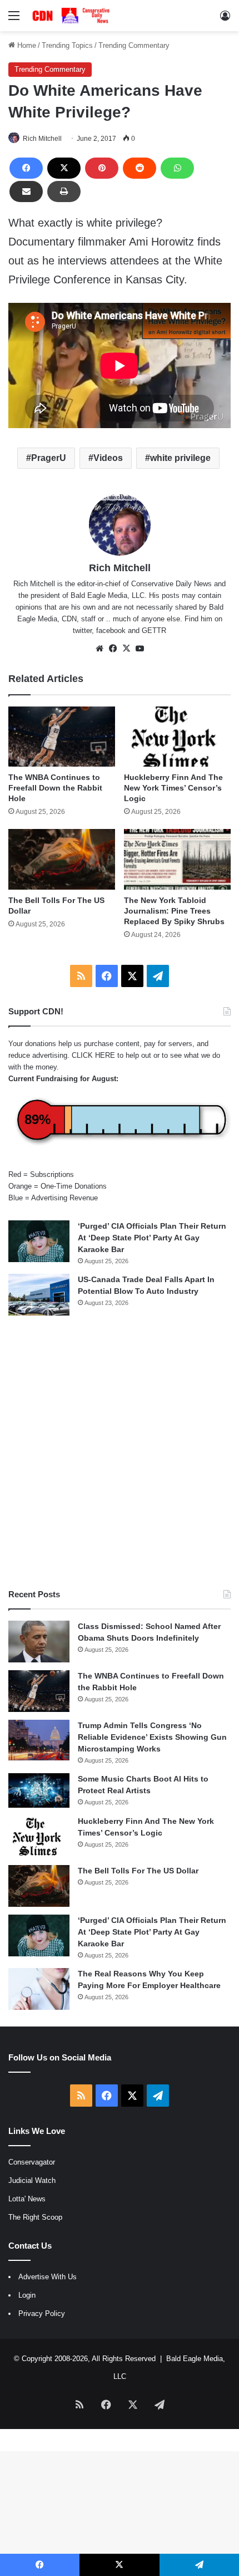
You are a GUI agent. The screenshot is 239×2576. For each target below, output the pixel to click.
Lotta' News (27, 2199)
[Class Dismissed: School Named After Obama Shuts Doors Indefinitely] (39, 1642)
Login (27, 2295)
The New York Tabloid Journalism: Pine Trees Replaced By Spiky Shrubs (174, 911)
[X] (64, 168)
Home (26, 45)
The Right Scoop (35, 2217)
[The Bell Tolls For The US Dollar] (62, 859)
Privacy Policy (42, 2314)
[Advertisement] (120, 1452)
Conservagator (32, 2162)
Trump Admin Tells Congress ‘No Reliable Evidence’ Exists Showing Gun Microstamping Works (152, 1737)
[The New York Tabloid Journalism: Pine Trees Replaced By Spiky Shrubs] (177, 859)
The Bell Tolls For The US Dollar (138, 1871)
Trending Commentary (134, 45)
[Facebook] (26, 168)
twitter (82, 630)
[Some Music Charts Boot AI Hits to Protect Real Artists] (39, 1790)
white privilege (180, 458)
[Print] (64, 192)
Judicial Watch (32, 2180)
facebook (111, 630)
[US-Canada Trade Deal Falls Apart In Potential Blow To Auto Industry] (39, 1295)
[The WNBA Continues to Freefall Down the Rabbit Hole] (62, 737)
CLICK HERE (93, 1055)
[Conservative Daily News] (72, 16)
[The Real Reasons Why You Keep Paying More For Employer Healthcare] (39, 1989)
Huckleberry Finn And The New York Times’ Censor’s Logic (173, 788)
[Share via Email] (26, 192)
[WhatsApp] (177, 168)
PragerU (49, 458)
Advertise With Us (48, 2277)
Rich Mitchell (42, 139)
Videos (108, 458)
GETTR (154, 630)
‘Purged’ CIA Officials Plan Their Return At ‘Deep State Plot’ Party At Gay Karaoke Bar (152, 1238)
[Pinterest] (102, 168)
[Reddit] (140, 168)
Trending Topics (67, 45)
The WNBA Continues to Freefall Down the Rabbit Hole (55, 788)
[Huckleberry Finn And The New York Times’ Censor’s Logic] (177, 737)
